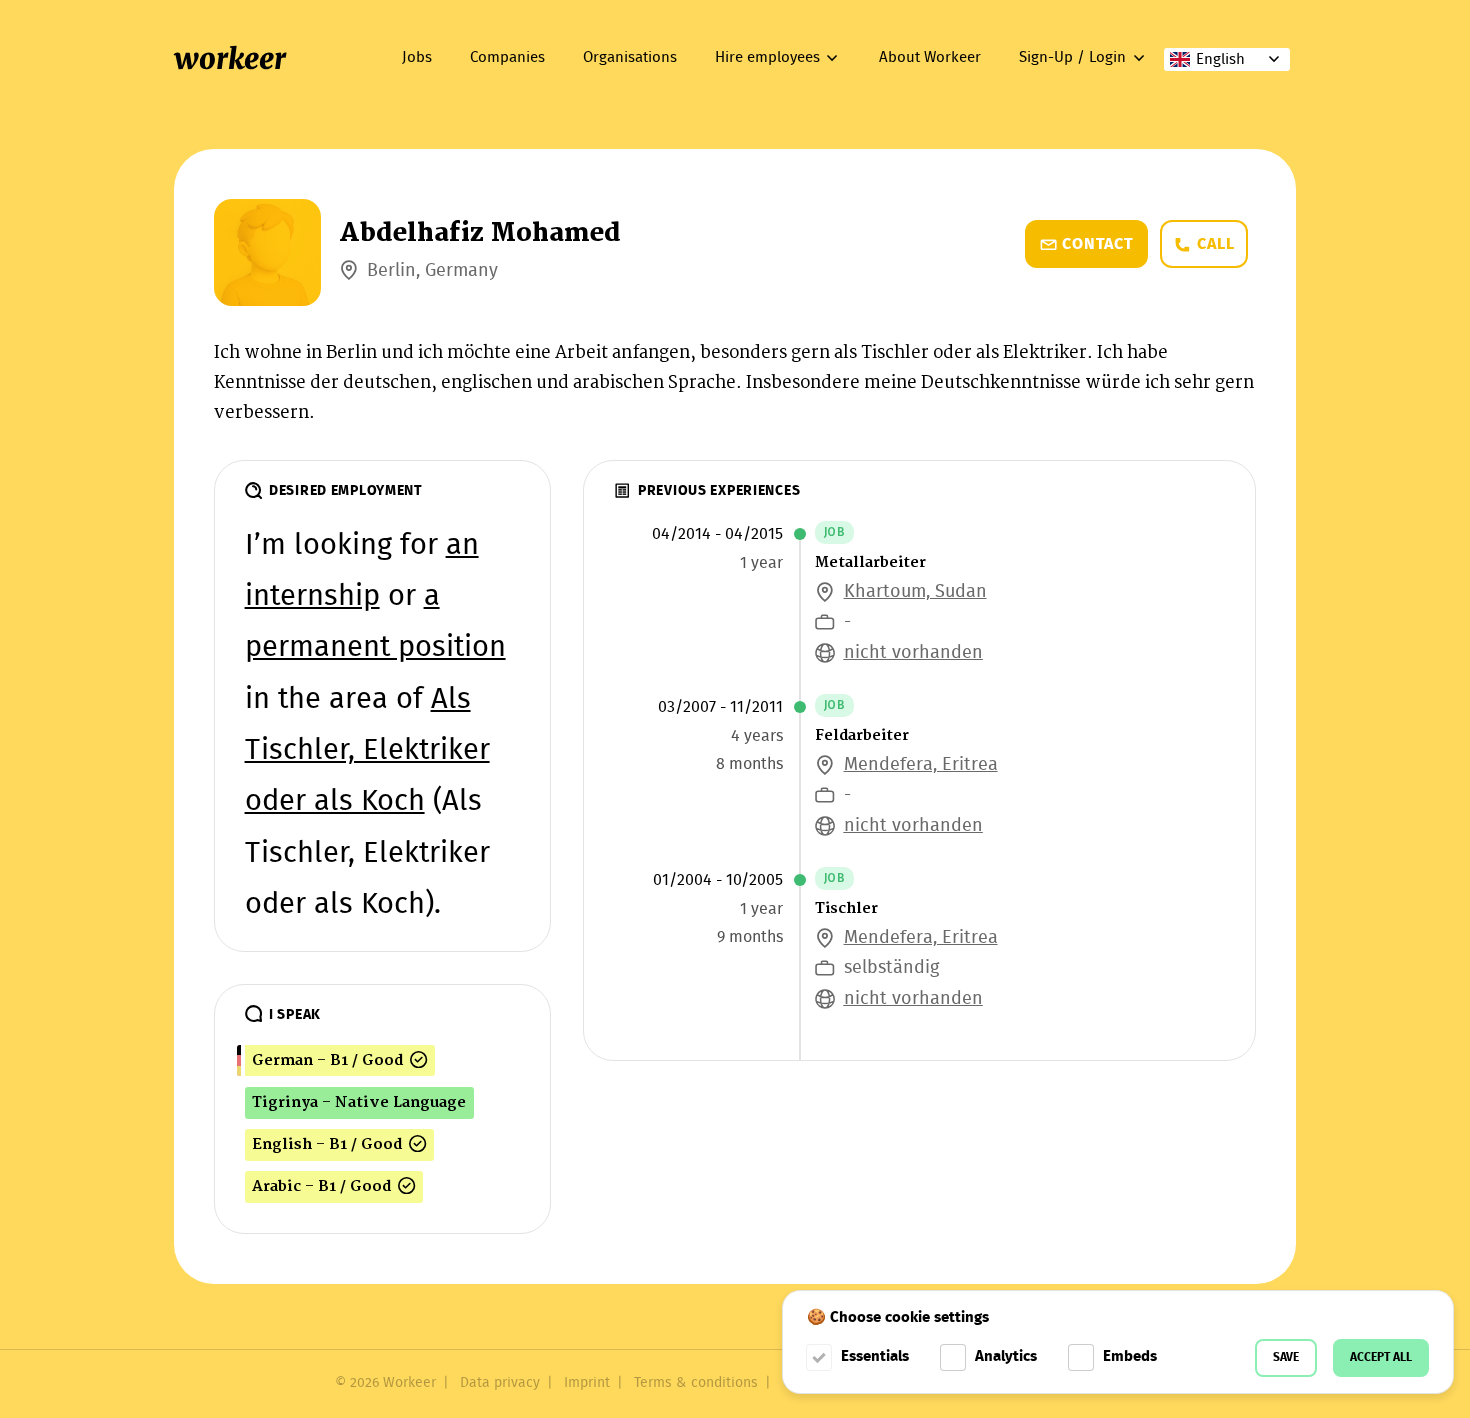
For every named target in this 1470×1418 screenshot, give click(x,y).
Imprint (587, 1383)
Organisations (630, 58)
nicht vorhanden (913, 653)
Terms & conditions (696, 1383)
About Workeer (930, 58)
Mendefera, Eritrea (921, 765)
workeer (230, 59)
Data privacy (500, 1383)
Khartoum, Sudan (915, 592)
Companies (507, 58)
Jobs (417, 58)
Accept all (1381, 1357)
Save (1286, 1357)
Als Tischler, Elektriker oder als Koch (367, 752)
